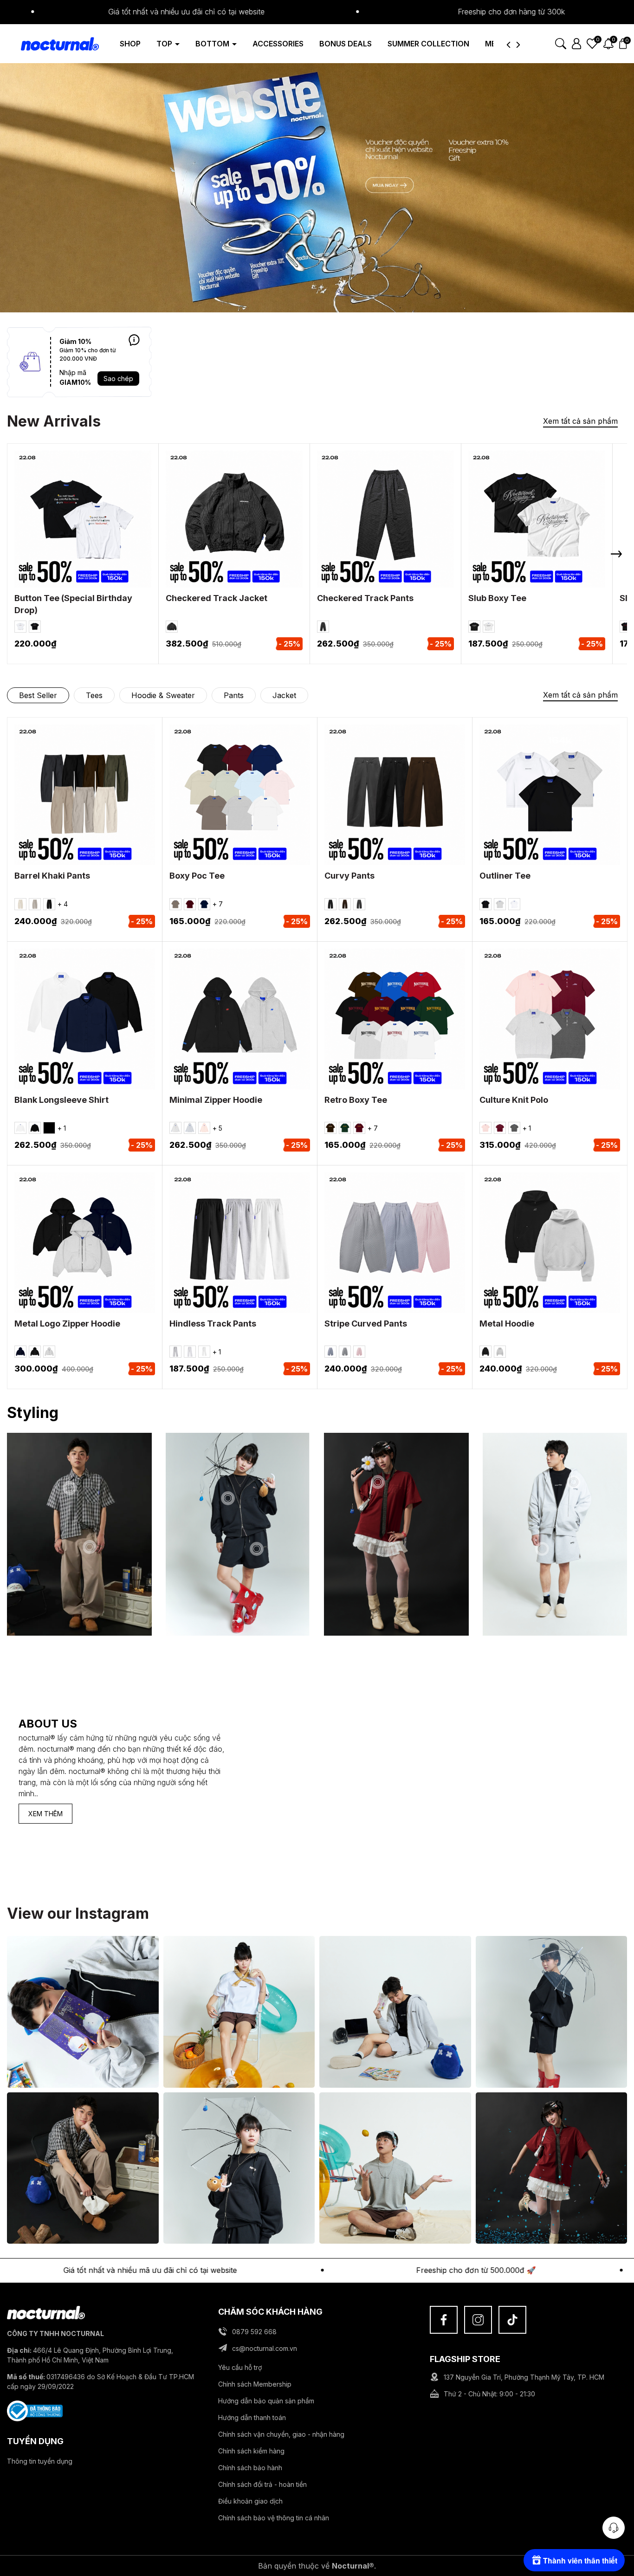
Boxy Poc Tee (197, 876)
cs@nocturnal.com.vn (265, 2348)
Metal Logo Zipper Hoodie (67, 1324)
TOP (165, 44)
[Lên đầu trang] (614, 2502)
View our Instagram (78, 1913)
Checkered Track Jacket (217, 598)
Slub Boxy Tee (497, 598)
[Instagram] (478, 2320)
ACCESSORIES (278, 44)
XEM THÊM (45, 1814)
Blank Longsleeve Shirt (61, 1100)
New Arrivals (54, 421)
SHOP (130, 44)
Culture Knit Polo (514, 1100)
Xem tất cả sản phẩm (580, 421)
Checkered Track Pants (365, 598)
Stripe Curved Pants (366, 1324)
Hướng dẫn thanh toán (252, 2417)
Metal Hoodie (507, 1324)
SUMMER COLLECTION (428, 44)
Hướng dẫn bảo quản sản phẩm (266, 2401)
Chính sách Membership (255, 2384)
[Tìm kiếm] (561, 43)
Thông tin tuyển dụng (40, 2461)
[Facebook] (444, 2320)
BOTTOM (213, 44)
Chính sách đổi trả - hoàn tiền (262, 2484)
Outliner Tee (505, 876)
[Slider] (317, 186)
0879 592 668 (254, 2332)
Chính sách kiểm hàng (251, 2451)
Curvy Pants (349, 876)
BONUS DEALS (346, 44)
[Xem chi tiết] (71, 534)
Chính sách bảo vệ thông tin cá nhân (274, 2518)
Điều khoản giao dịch (250, 2501)
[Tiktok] (512, 2320)
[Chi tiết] (134, 340)
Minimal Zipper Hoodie (216, 1100)
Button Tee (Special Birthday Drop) (73, 604)
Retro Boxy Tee (356, 1100)
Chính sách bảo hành (250, 2468)
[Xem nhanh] (96, 534)
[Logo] (53, 43)
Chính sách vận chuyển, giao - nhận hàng (281, 2434)
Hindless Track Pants (213, 1324)
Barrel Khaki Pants (52, 876)
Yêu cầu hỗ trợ (240, 2367)
